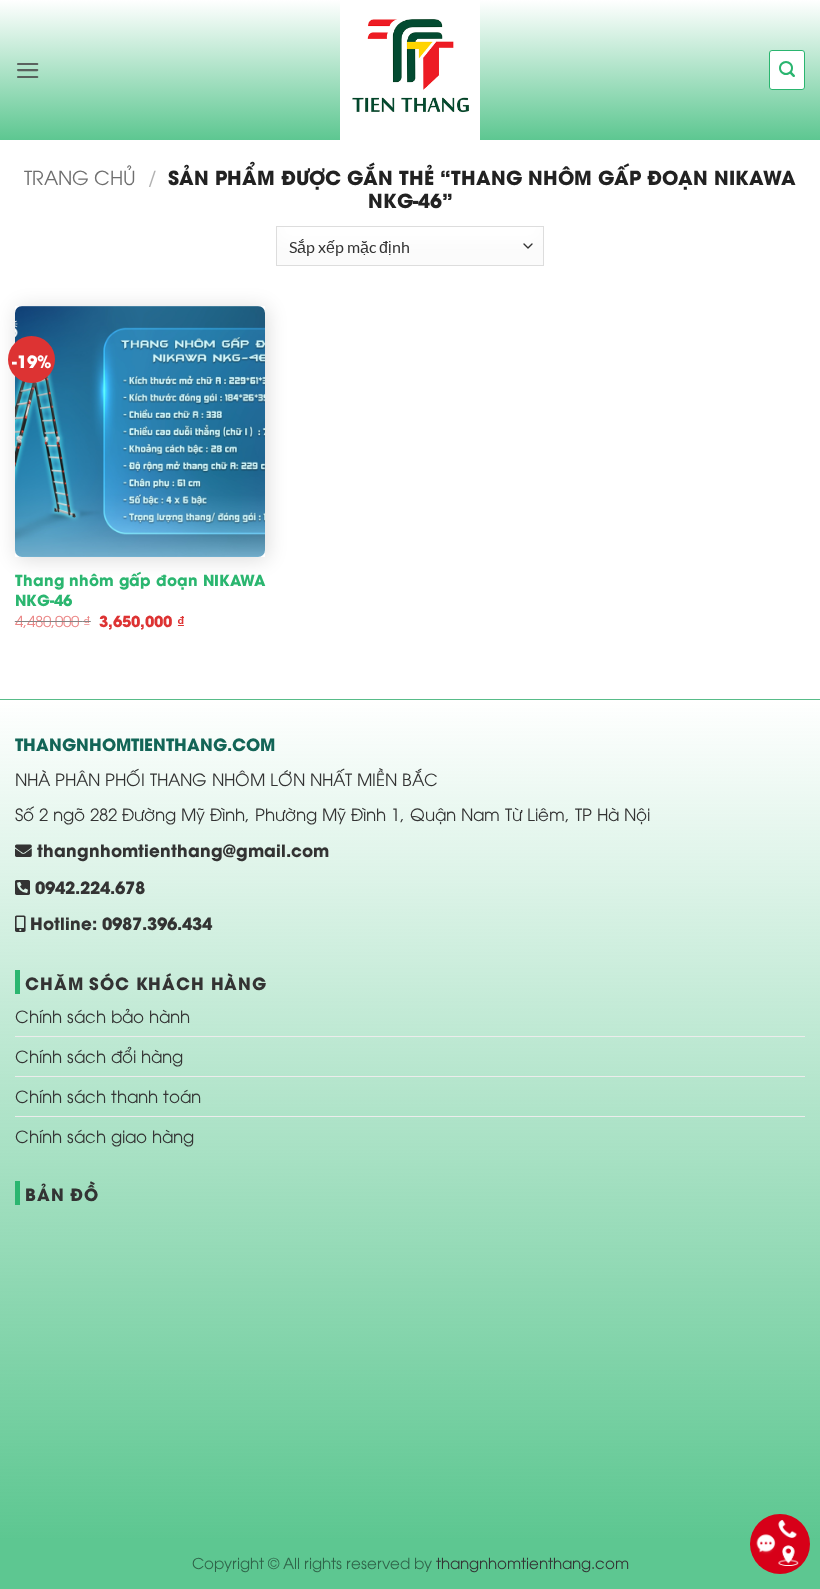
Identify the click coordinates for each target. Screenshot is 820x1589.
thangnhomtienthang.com (532, 1562)
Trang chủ (80, 176)
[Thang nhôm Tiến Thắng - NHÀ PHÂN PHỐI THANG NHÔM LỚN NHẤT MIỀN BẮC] (410, 70)
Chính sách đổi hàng (99, 1055)
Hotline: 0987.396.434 (118, 922)
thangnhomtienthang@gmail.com (180, 849)
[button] (28, 70)
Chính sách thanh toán (108, 1095)
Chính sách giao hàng (104, 1135)
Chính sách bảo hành (102, 1015)
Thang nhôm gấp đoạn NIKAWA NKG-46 (140, 589)
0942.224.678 (87, 886)
